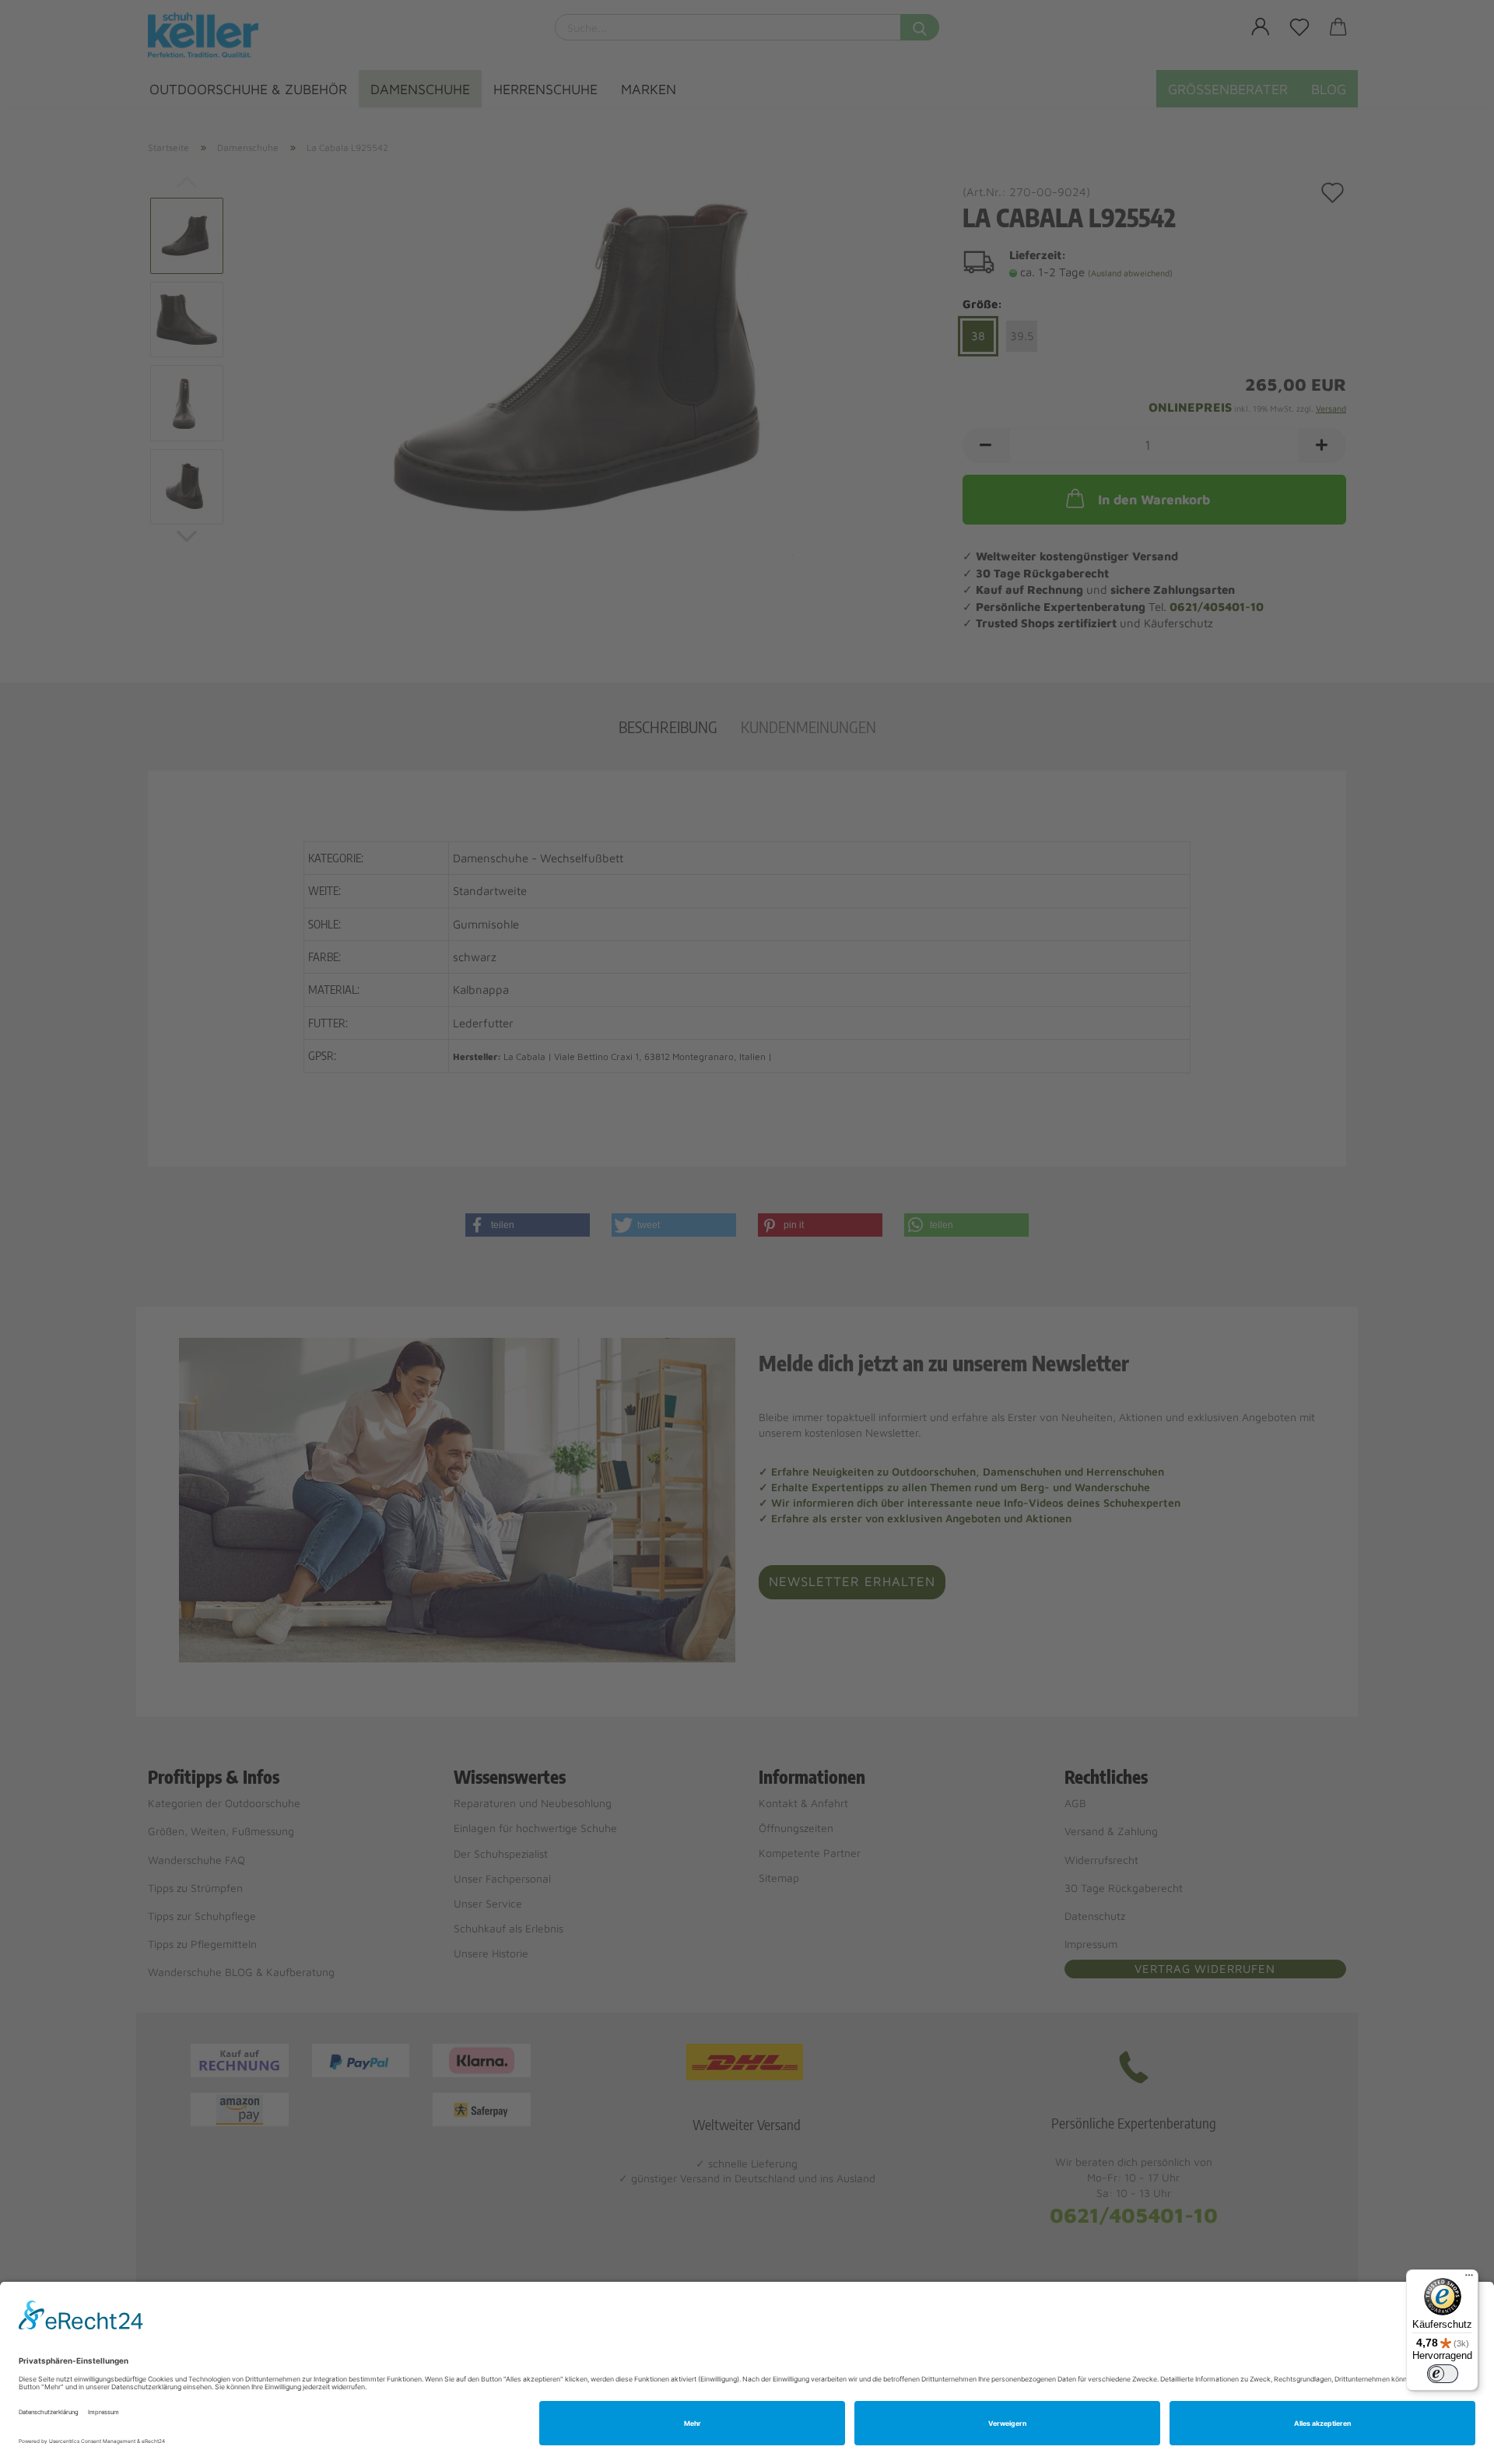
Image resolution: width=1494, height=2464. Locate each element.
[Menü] (1469, 2279)
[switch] (1443, 2374)
